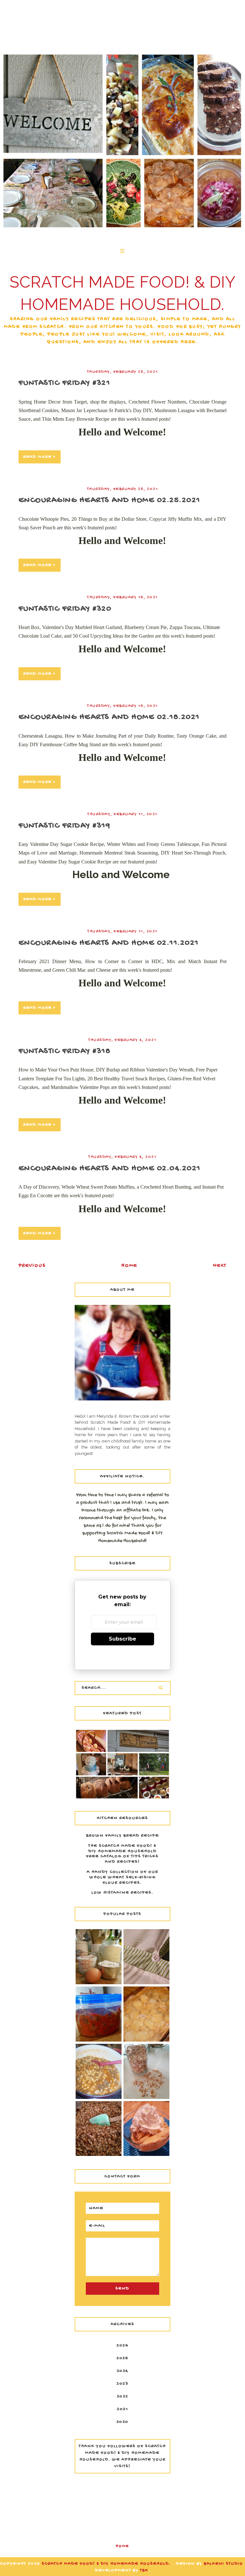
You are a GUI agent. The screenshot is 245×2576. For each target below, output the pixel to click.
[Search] (161, 1688)
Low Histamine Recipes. (122, 1893)
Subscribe (122, 1639)
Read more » (40, 457)
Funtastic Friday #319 (64, 826)
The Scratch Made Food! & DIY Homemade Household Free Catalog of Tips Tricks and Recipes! (122, 1854)
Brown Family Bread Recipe (122, 1836)
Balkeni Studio (223, 2564)
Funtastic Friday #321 (64, 383)
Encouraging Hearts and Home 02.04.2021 (110, 1169)
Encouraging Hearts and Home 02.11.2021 (109, 943)
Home (129, 1266)
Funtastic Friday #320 (65, 609)
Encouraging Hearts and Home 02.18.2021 (109, 717)
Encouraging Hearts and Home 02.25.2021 (109, 501)
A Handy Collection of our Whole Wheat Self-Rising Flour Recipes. (122, 1878)
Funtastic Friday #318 (65, 1052)
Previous (32, 1266)
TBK (144, 2570)
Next (220, 1266)
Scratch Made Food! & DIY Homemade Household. (107, 2564)
